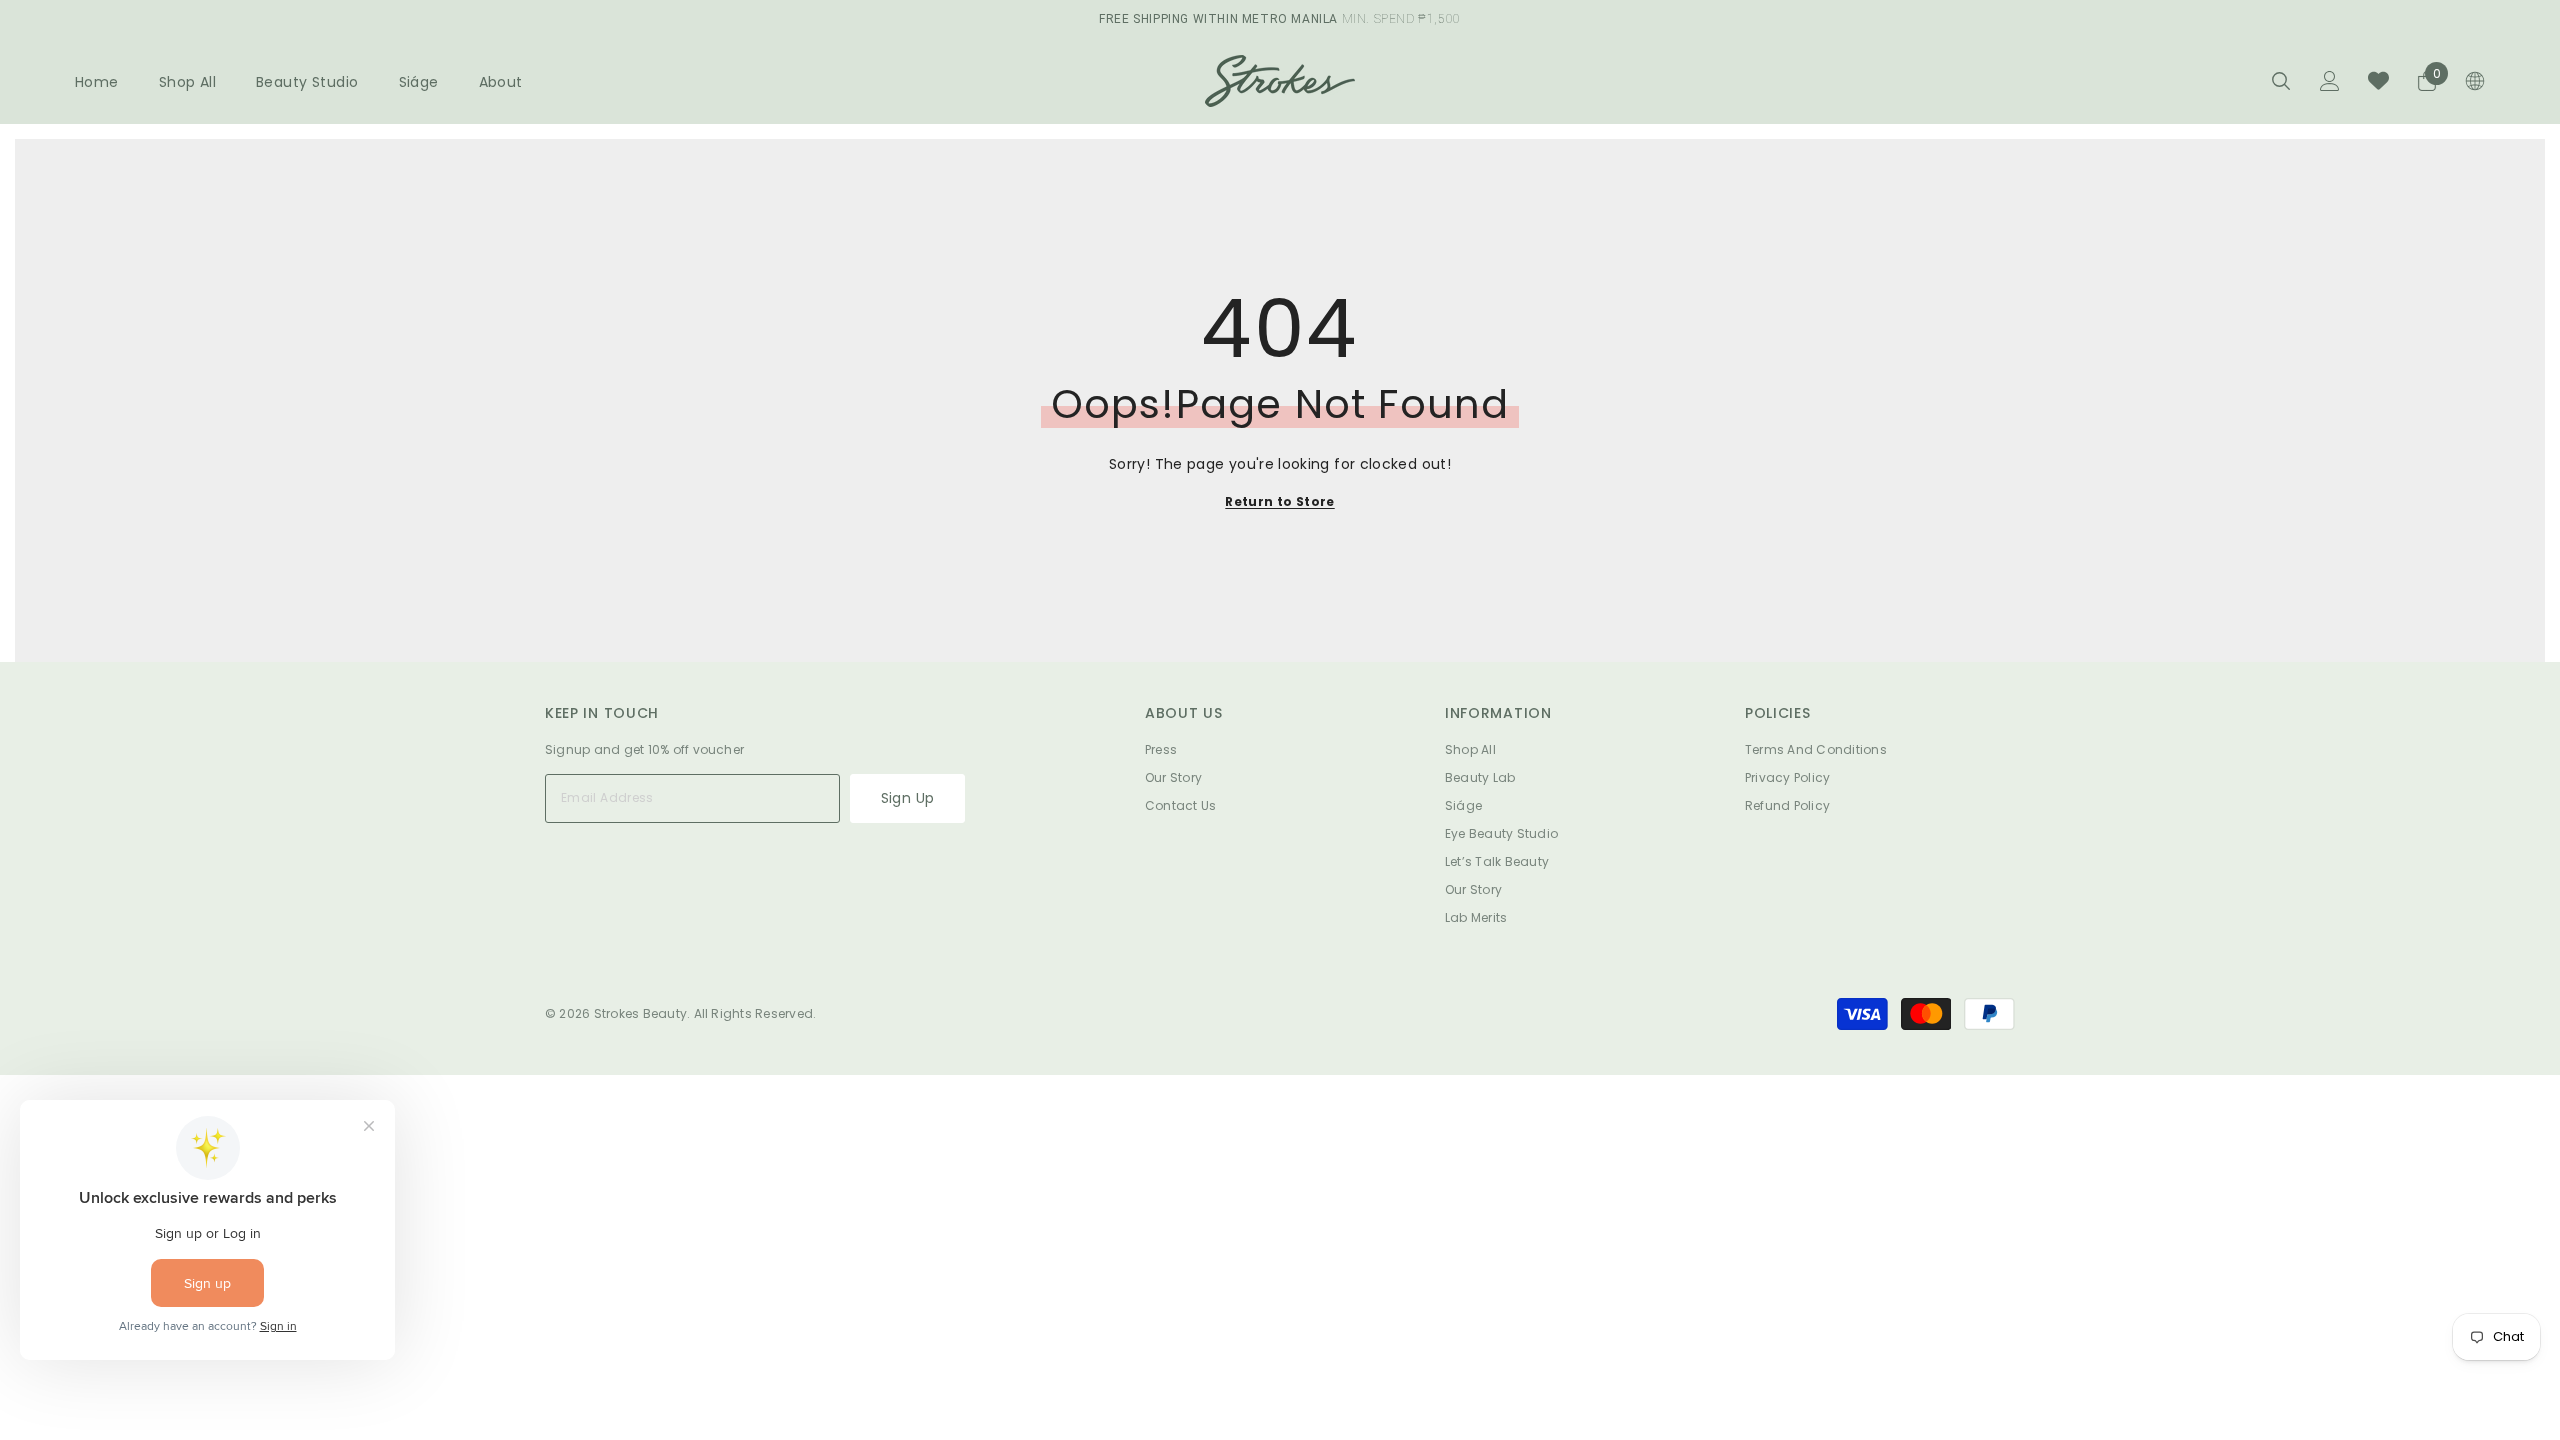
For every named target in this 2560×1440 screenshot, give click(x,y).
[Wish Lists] (2378, 80)
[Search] (2281, 80)
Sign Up (908, 798)
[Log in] (2330, 81)
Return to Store (1279, 501)
